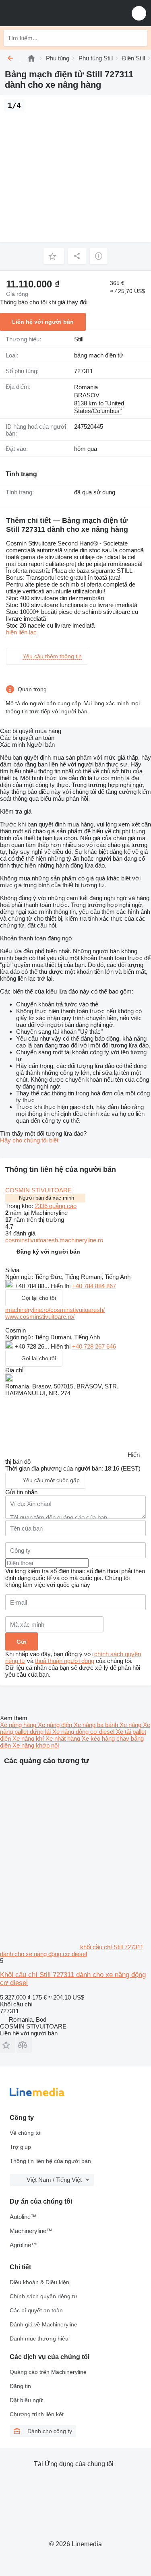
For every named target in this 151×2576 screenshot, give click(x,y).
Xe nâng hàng (19, 1725)
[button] (139, 13)
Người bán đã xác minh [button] (47, 1198)
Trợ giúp (20, 2147)
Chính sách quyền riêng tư (43, 2296)
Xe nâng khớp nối (36, 1745)
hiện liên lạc (21, 632)
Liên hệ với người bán (43, 322)
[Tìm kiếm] (139, 38)
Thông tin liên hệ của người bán (50, 2161)
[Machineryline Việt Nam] (56, 13)
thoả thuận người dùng (65, 1661)
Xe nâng (131, 1725)
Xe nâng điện (56, 1725)
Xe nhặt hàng (64, 1738)
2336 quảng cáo (56, 1206)
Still (79, 339)
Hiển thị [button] (61, 1286)
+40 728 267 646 (94, 1346)
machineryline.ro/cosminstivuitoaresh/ (55, 1310)
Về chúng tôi (26, 2133)
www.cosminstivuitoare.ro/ (40, 1317)
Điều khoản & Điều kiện (39, 2282)
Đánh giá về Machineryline (43, 2324)
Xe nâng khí (29, 1738)
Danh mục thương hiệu (39, 2338)
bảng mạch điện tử (99, 355)
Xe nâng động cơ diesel (84, 1732)
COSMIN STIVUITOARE (38, 1190)
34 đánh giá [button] (20, 1233)
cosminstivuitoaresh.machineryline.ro (54, 1240)
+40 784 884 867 (94, 1286)
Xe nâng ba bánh (97, 1725)
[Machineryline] (31, 58)
